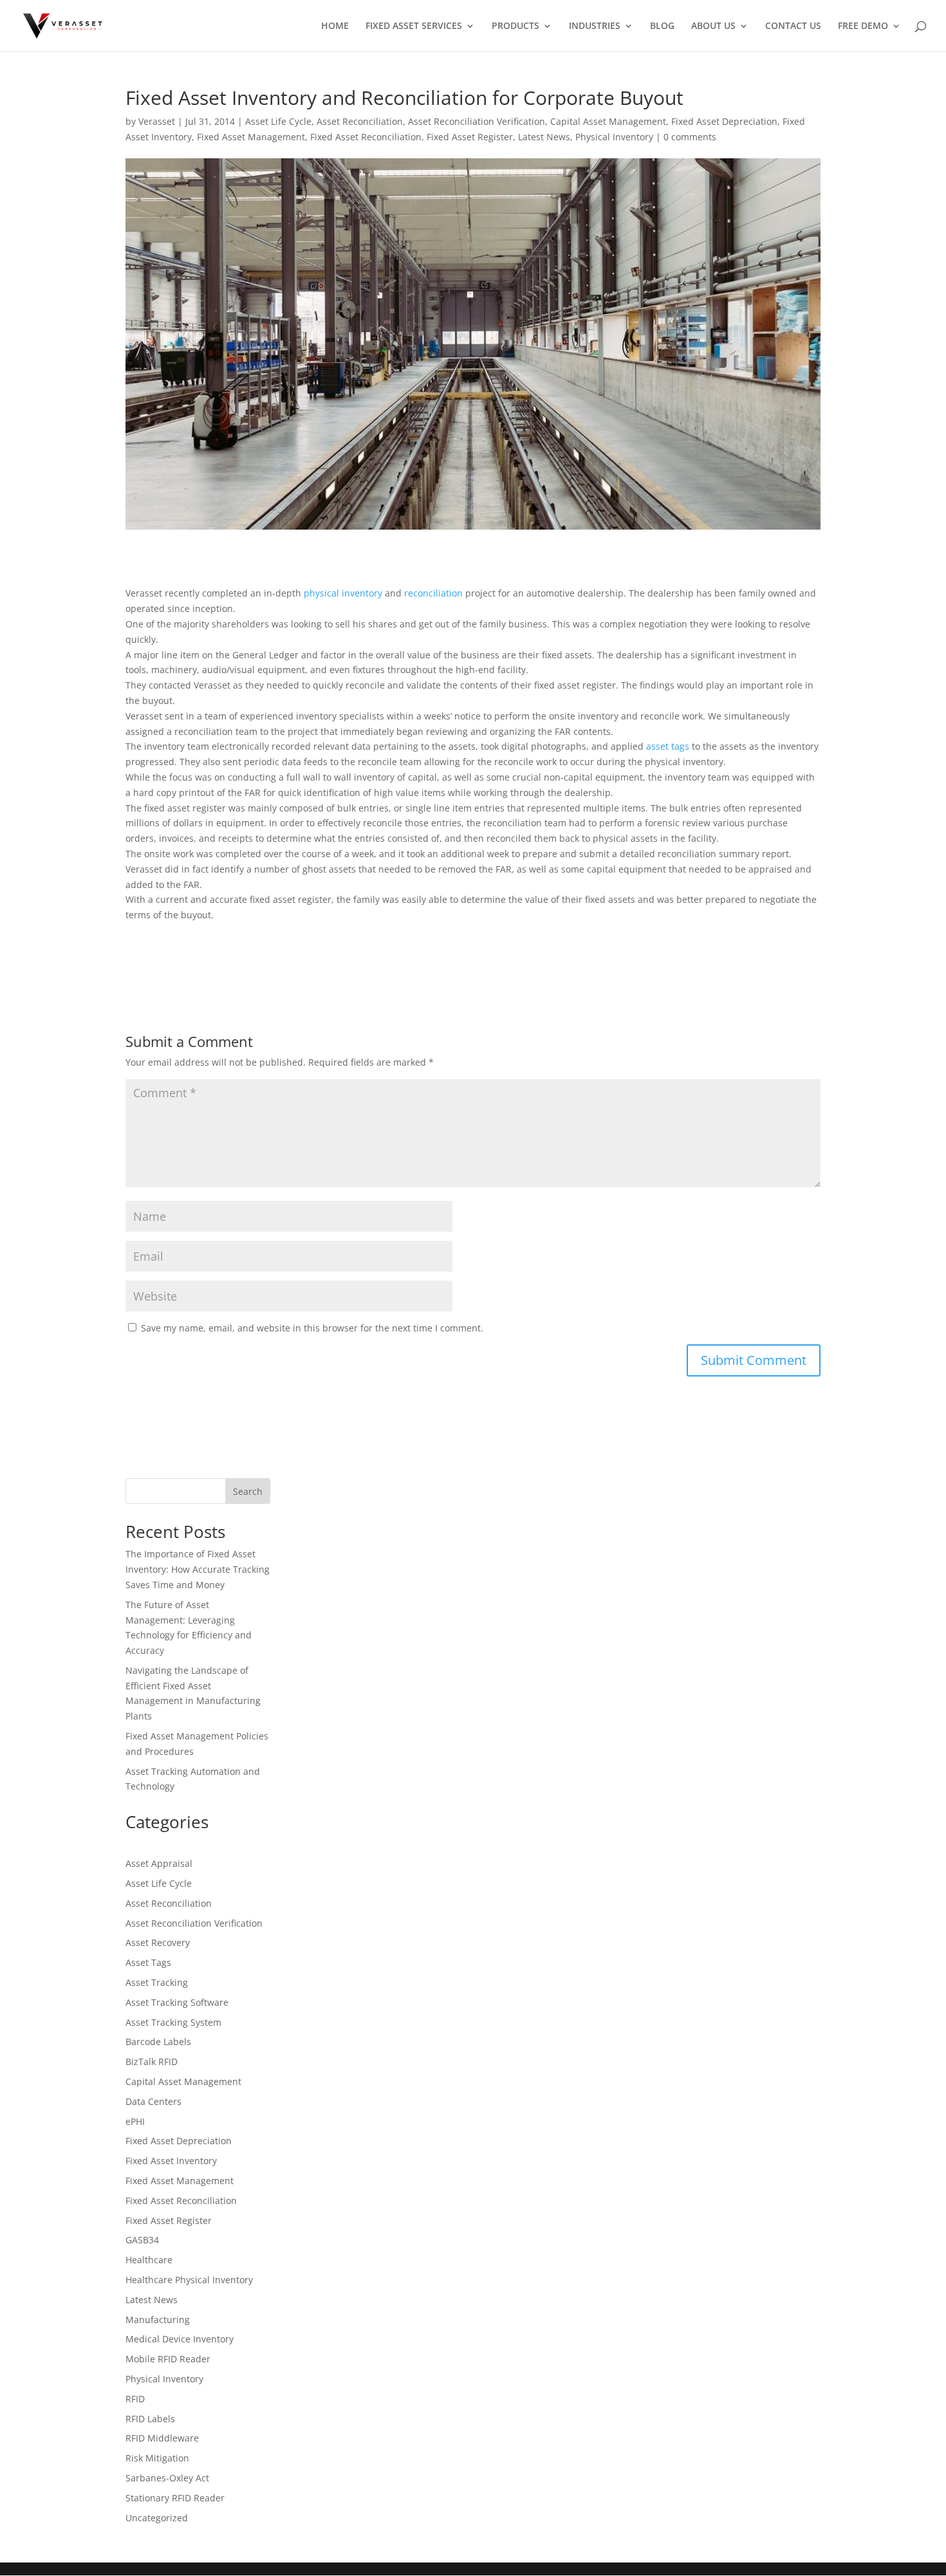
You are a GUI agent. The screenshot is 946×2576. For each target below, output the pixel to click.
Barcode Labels (158, 2042)
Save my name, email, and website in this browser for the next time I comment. (312, 1328)
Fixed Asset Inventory (171, 2161)
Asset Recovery (158, 1942)
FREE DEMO (863, 26)
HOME (335, 26)
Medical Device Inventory (180, 2339)
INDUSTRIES (595, 26)
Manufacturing (158, 2320)
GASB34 (142, 2240)
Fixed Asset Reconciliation (366, 137)
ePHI (135, 2121)
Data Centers (153, 2101)
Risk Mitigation (157, 2458)
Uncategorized (157, 2518)
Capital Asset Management (608, 121)
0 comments (690, 137)
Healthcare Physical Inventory (189, 2280)
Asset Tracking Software (177, 2002)
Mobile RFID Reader (168, 2359)
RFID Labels (150, 2419)
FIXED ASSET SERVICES (414, 26)
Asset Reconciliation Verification (477, 121)
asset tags (669, 746)
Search (248, 1491)
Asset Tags (148, 1962)
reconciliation (433, 593)
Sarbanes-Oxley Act (167, 2478)
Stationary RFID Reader (175, 2498)
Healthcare (149, 2260)
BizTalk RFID (152, 2062)
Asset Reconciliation (360, 121)
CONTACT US (793, 26)
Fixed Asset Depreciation (724, 121)
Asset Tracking (157, 1982)
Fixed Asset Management (251, 137)
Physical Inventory (614, 137)
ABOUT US (713, 26)
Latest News (544, 137)
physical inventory (343, 593)
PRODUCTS (515, 26)
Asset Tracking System (173, 2022)
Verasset (157, 121)
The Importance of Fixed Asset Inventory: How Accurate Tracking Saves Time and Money (198, 1569)
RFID (135, 2399)
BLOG (662, 26)
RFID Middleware (162, 2438)
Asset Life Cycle (278, 121)
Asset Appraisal (159, 1863)
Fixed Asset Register (470, 137)
